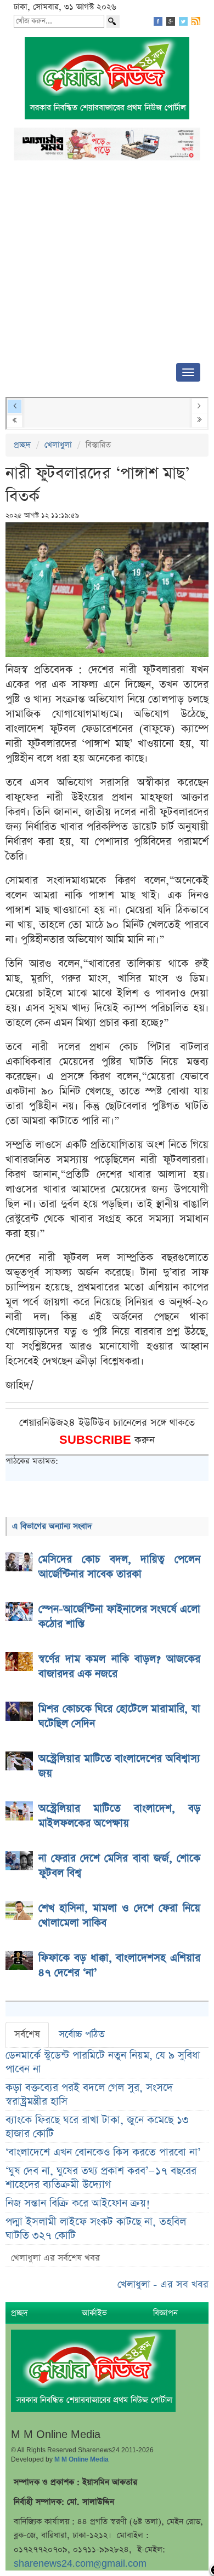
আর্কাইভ (94, 2313)
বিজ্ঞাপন (165, 2313)
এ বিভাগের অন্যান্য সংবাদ (52, 1526)
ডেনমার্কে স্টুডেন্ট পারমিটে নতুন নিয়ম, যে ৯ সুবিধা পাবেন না (103, 2062)
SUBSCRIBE (97, 1440)
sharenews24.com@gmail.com (80, 2564)
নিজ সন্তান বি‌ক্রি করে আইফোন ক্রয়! (78, 2203)
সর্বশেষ (27, 2035)
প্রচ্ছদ (22, 445)
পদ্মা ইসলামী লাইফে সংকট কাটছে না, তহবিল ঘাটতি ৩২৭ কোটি (96, 2229)
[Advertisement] (107, 265)
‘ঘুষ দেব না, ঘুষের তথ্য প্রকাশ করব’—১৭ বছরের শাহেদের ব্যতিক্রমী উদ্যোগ (101, 2178)
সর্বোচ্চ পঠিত (82, 2035)
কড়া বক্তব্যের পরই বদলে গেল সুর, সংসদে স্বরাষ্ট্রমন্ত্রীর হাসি (89, 2095)
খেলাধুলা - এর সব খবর (163, 2284)
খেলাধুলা (58, 445)
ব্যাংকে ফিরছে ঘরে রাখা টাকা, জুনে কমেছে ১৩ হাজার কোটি (97, 2127)
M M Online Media (81, 2459)
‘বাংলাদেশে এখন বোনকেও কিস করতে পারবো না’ (103, 2153)
